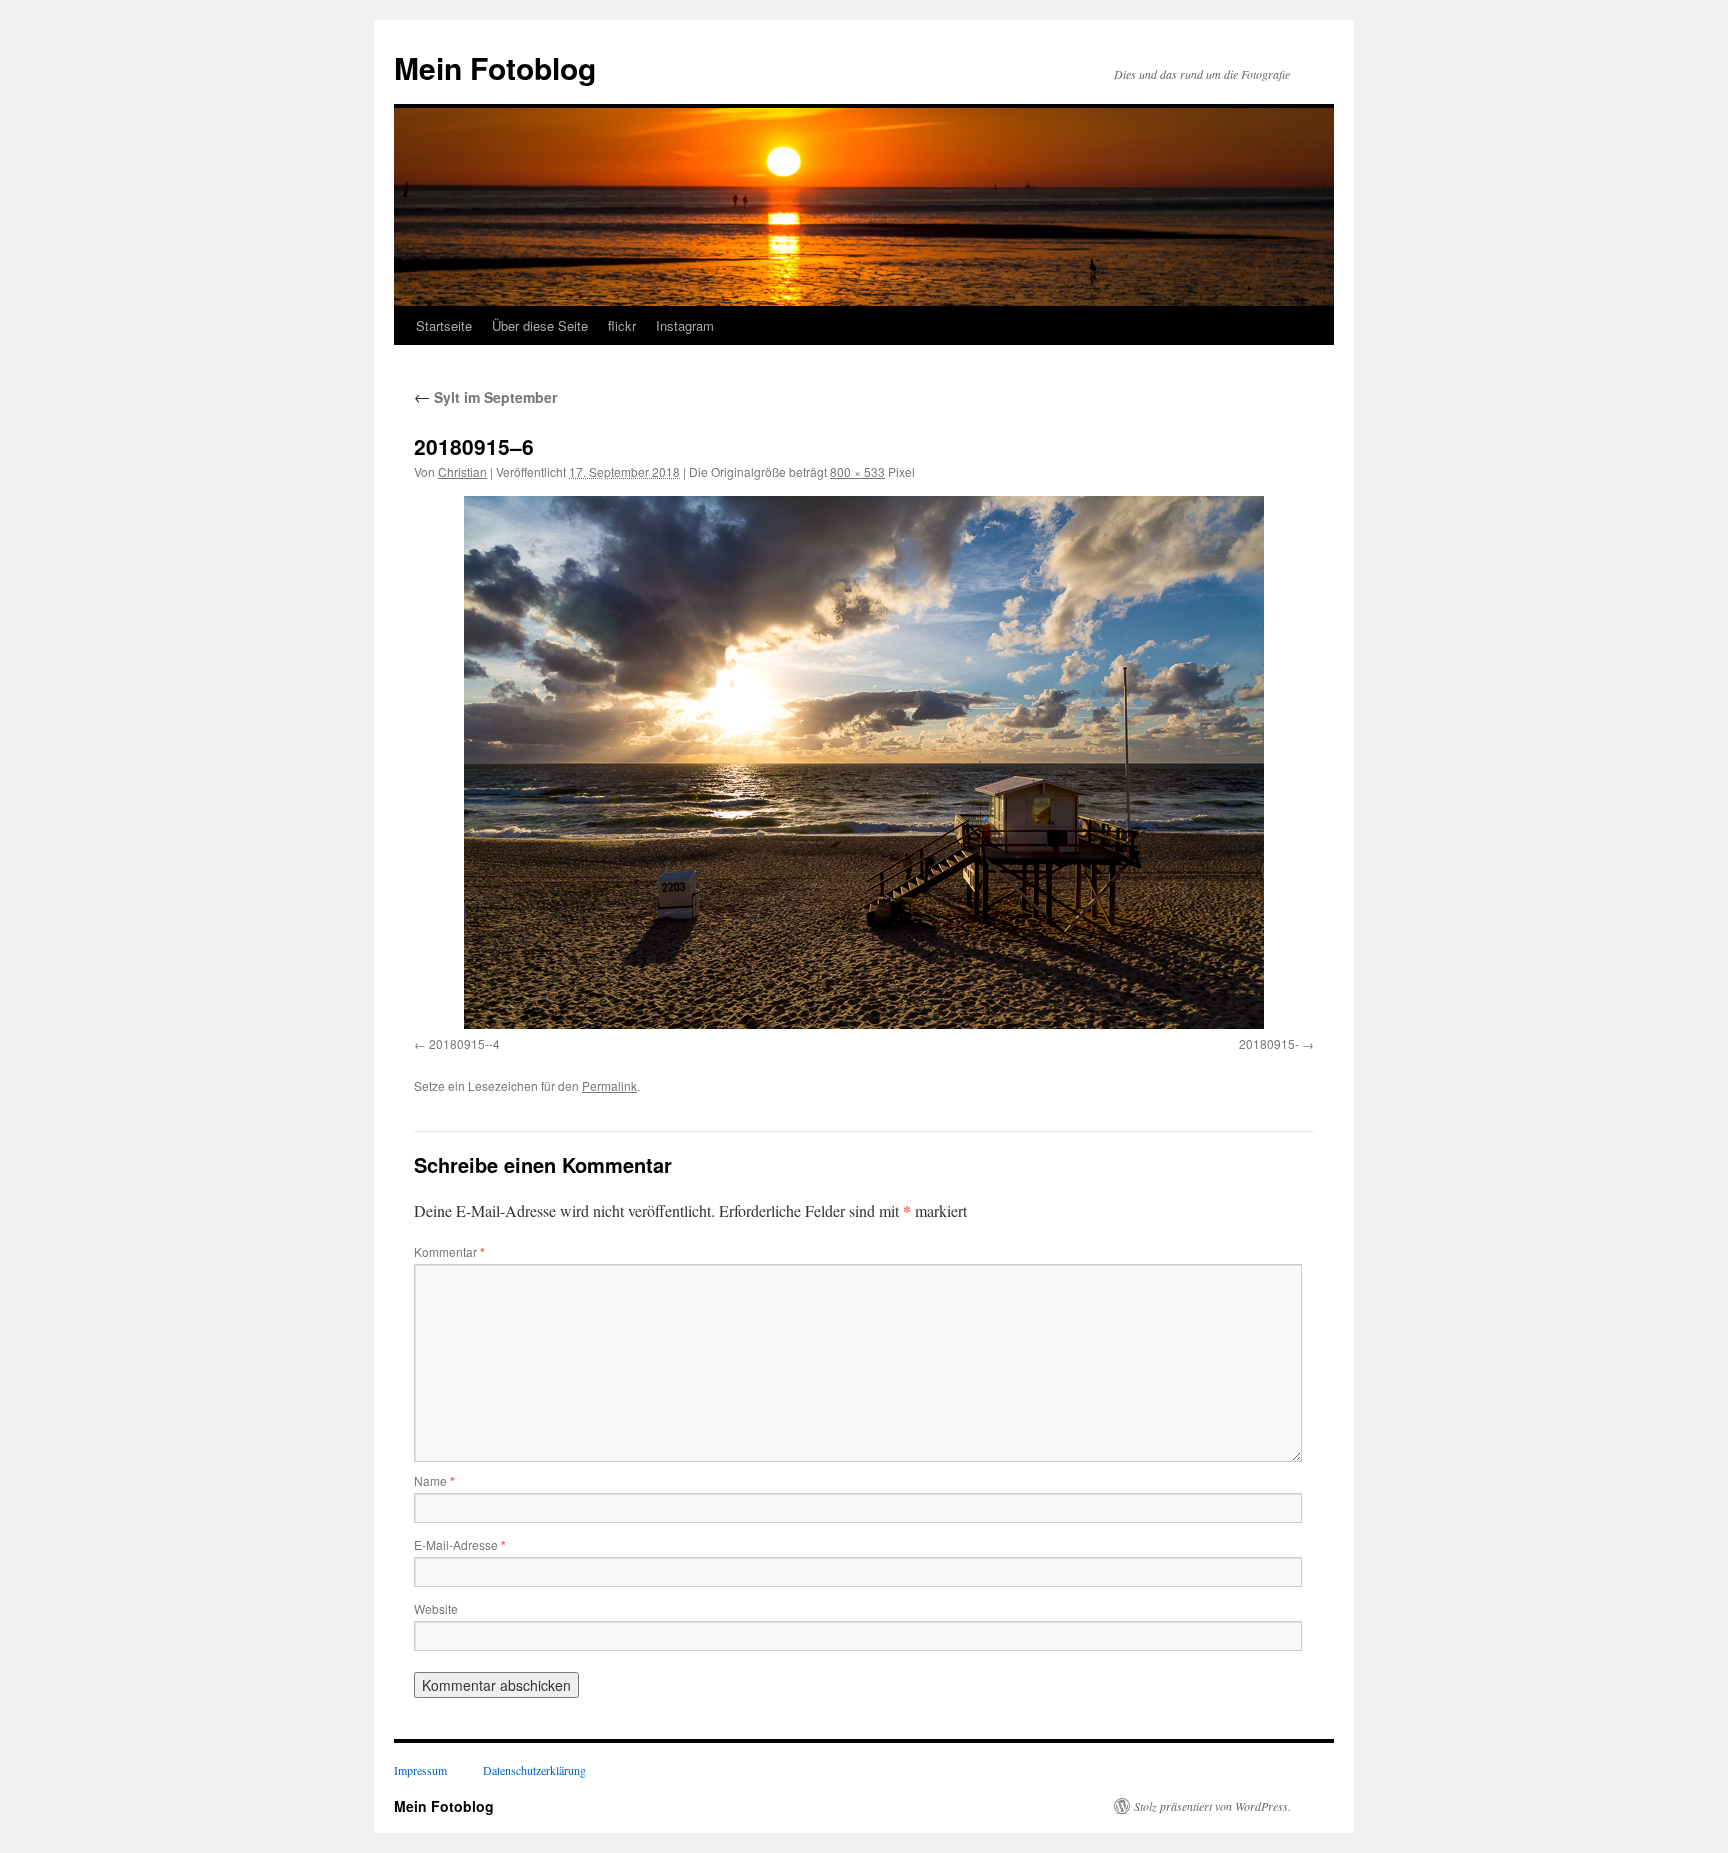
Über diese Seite (540, 325)
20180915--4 (464, 1043)
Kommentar (449, 1251)
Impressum (420, 1770)
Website (436, 1608)
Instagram (685, 325)
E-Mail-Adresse (460, 1544)
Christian (462, 471)
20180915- (1269, 1043)
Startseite (444, 325)
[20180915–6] (864, 762)
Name (434, 1480)
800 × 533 (857, 471)
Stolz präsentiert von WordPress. (1212, 1806)
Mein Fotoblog (495, 67)
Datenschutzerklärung (534, 1770)
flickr (622, 325)
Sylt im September (485, 397)
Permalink (609, 1085)
